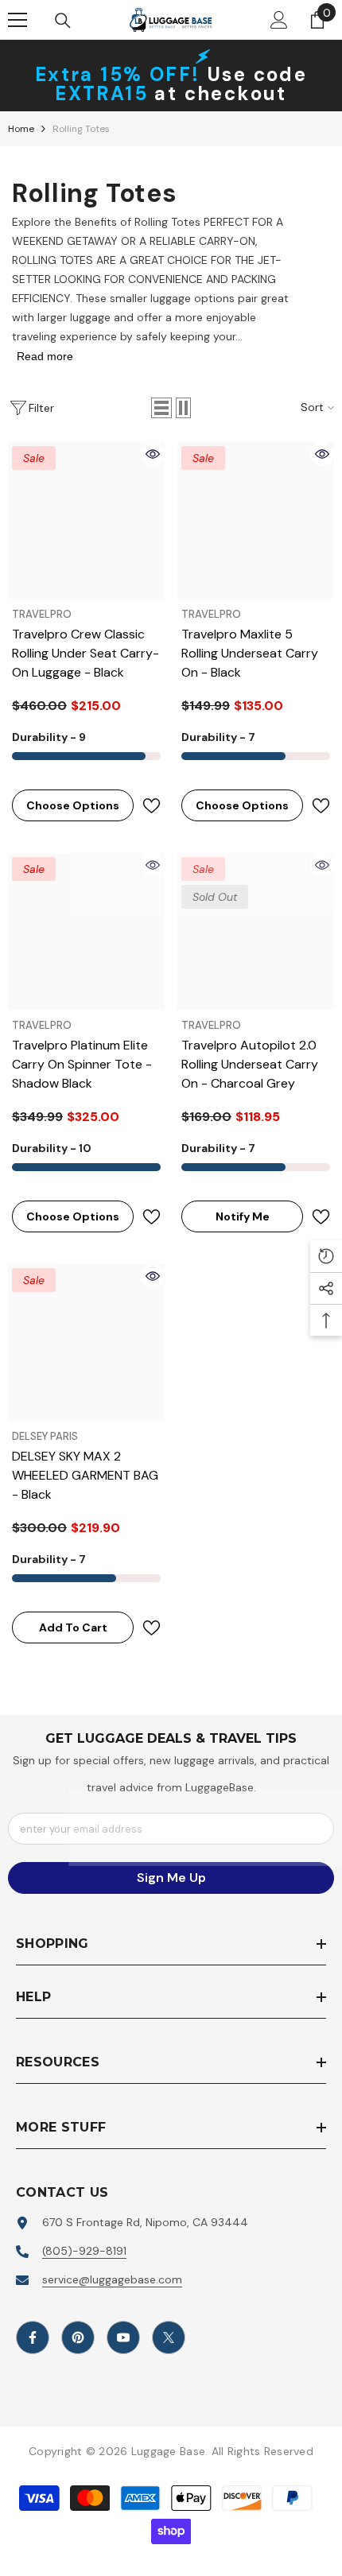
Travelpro (42, 614)
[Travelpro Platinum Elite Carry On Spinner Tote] (86, 931)
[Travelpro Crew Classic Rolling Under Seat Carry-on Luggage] (86, 520)
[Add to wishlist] (151, 806)
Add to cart (73, 1627)
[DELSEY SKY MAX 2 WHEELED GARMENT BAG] (86, 1342)
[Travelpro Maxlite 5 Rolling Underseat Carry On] (256, 520)
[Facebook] (33, 2337)
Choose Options (66, 805)
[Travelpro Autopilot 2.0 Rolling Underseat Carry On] (256, 931)
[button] (161, 408)
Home (21, 129)
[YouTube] (123, 2337)
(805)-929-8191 (84, 2251)
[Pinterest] (78, 2337)
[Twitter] (169, 2337)
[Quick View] (153, 454)
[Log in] (279, 20)
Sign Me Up (171, 1878)
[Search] (63, 21)
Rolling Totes (81, 129)
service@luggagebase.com (112, 2279)
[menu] (17, 20)
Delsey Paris (45, 1436)
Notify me (225, 1216)
